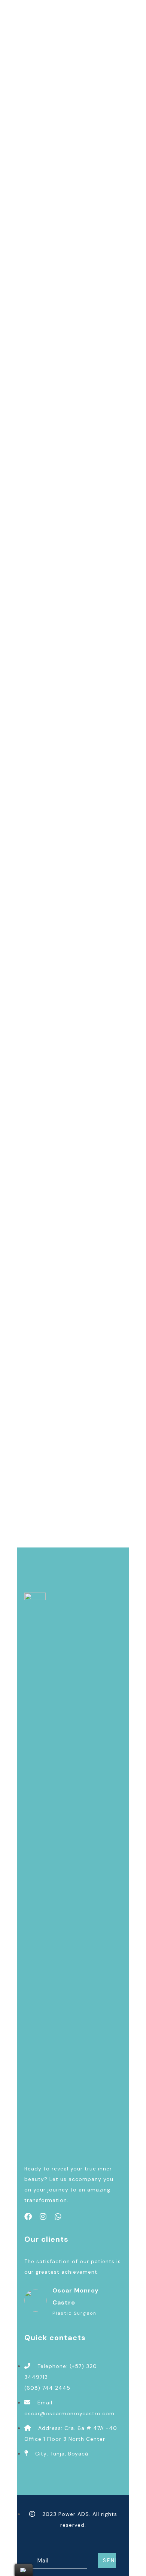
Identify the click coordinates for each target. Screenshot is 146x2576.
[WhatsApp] (58, 2217)
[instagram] (43, 2217)
